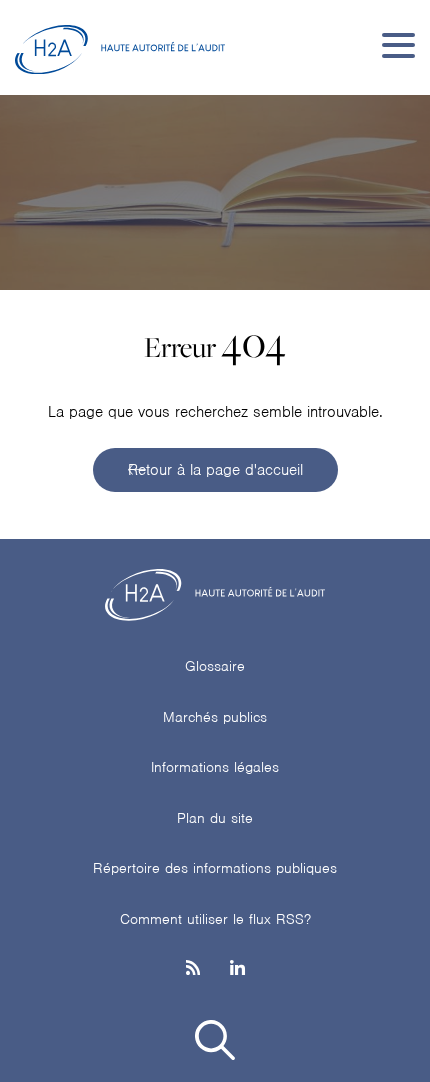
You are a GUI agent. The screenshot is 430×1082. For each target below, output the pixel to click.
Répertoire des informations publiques (215, 868)
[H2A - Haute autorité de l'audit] (120, 45)
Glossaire (215, 666)
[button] (215, 1043)
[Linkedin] (237, 969)
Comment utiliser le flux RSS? (215, 919)
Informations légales (215, 767)
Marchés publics (215, 717)
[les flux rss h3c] (193, 969)
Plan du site (215, 818)
